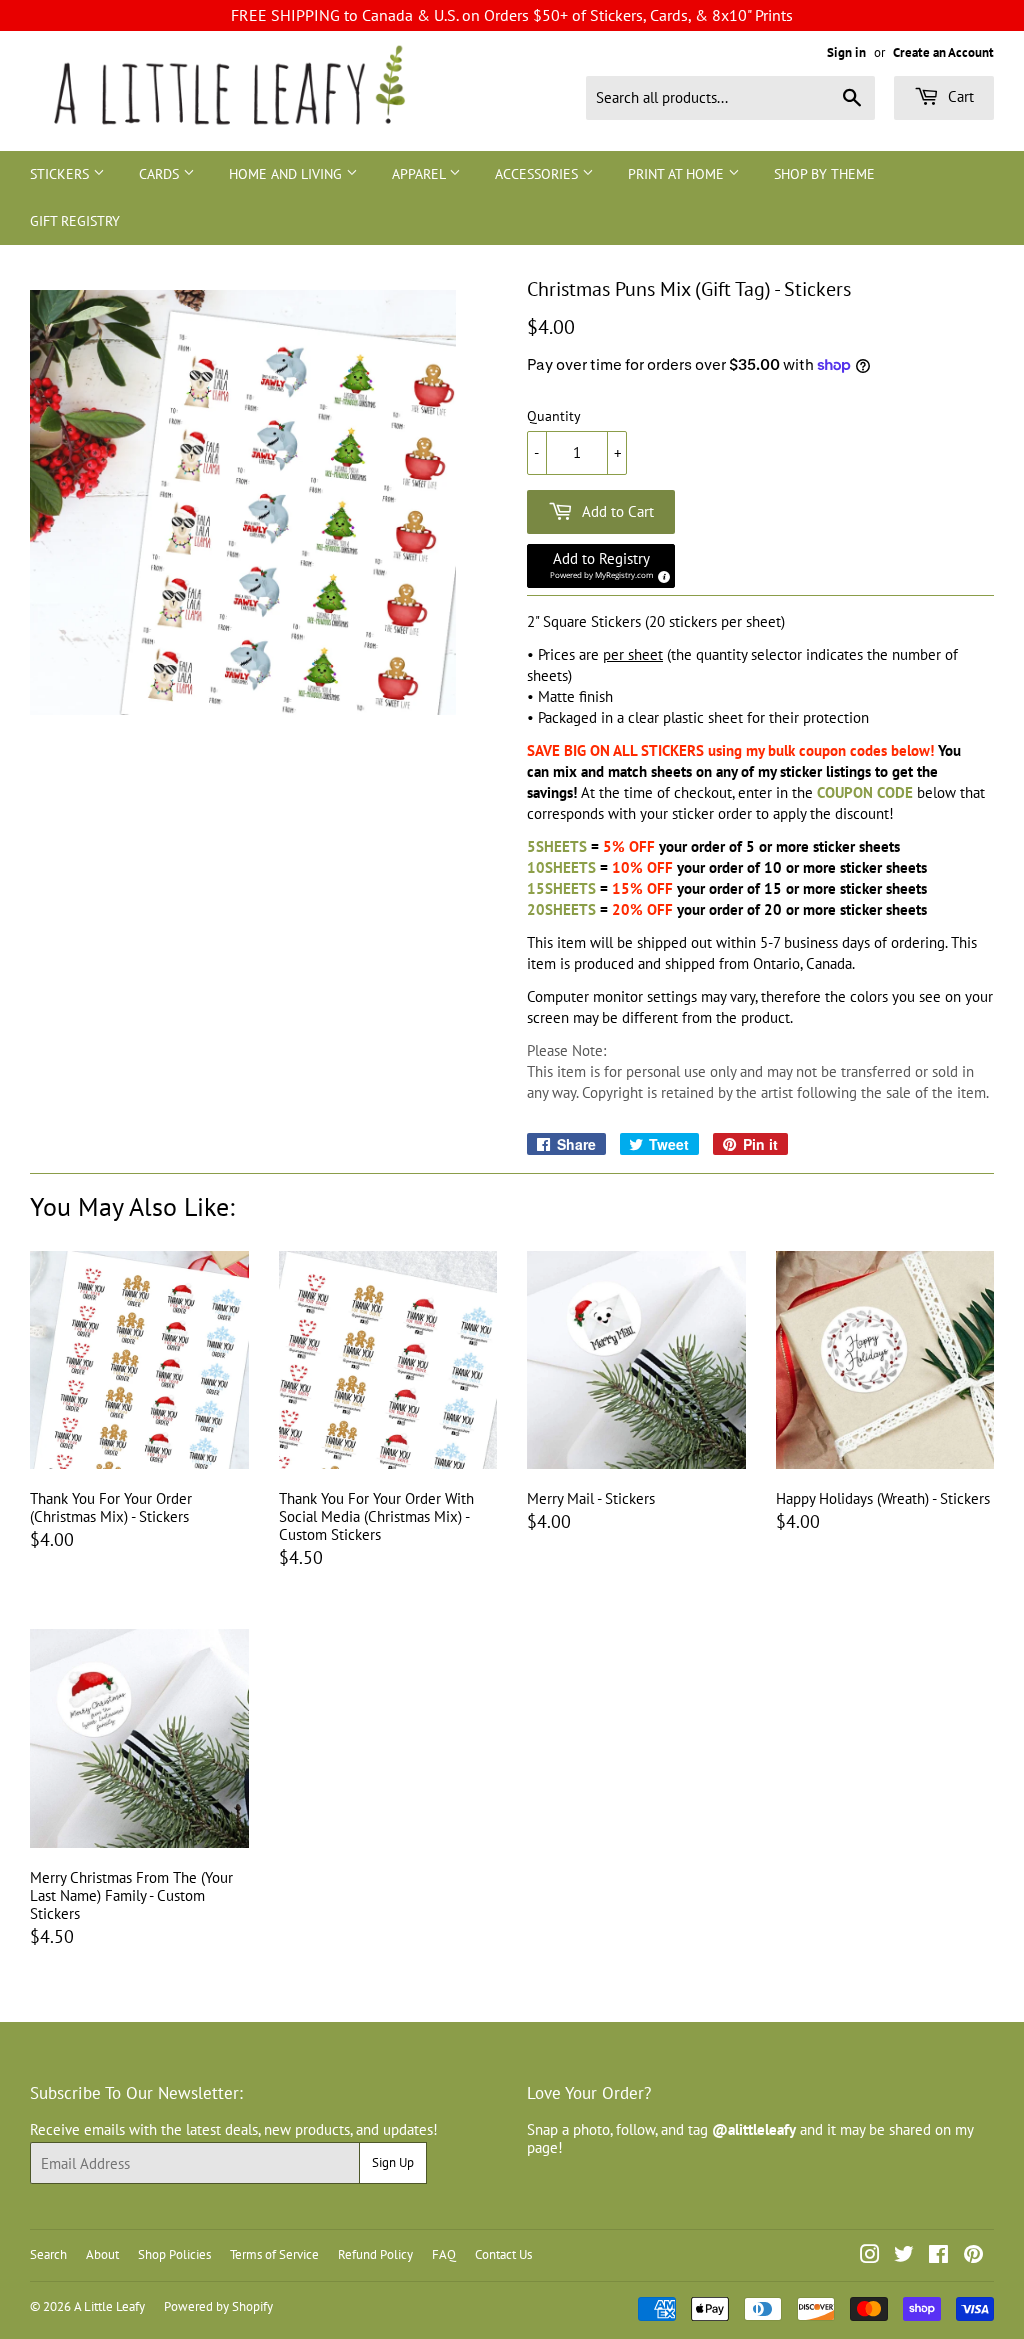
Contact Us (503, 2254)
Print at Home (678, 174)
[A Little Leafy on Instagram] (870, 2256)
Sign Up (393, 2162)
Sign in (846, 52)
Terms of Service (274, 2254)
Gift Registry (75, 221)
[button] (601, 566)
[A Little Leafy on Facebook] (938, 2256)
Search (48, 2254)
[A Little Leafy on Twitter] (904, 2256)
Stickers (61, 174)
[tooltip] (661, 574)
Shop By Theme (824, 174)
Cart (959, 96)
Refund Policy (375, 2254)
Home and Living (287, 174)
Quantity (554, 416)
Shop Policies (174, 2254)
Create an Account (943, 52)
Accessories (538, 174)
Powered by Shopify (218, 2306)
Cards (161, 174)
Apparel (420, 174)
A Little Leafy (109, 2306)
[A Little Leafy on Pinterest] (973, 2256)
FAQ (444, 2254)
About (102, 2254)
